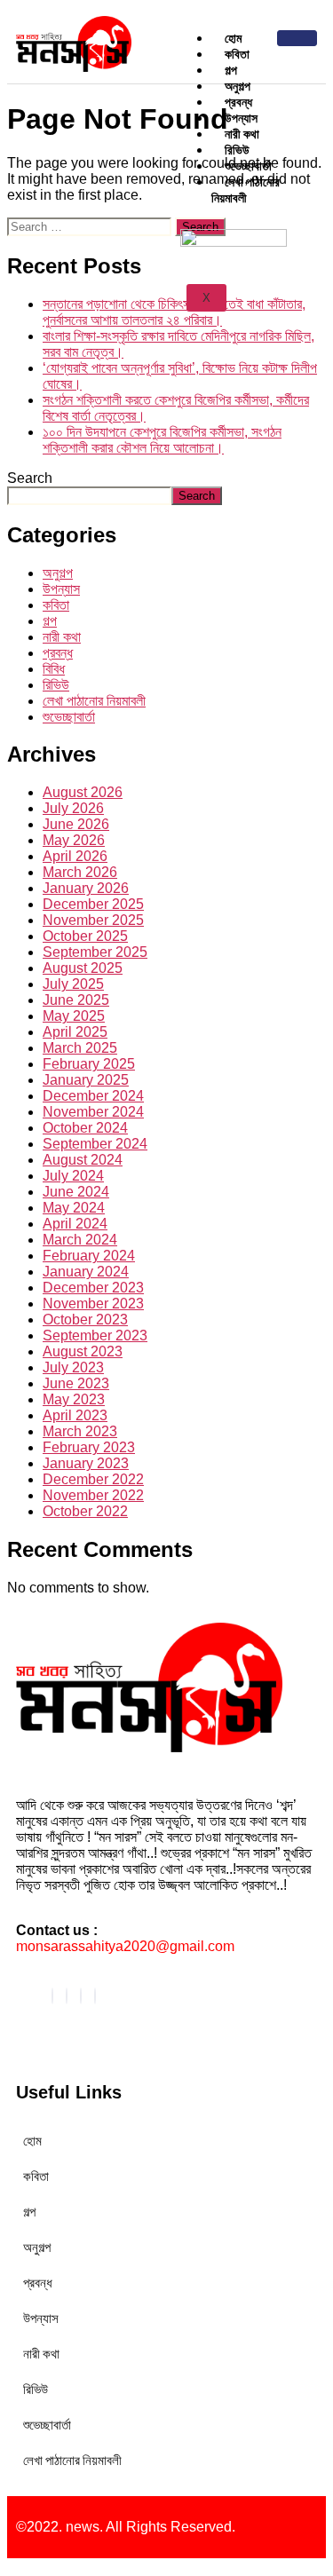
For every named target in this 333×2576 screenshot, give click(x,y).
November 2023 (93, 1304)
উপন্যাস (61, 589)
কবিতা (56, 605)
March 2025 (80, 1048)
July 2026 (73, 808)
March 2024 (80, 1240)
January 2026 (86, 888)
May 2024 (74, 1208)
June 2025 (76, 1000)
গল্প (50, 621)
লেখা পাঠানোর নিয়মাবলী (246, 190)
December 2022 (93, 1479)
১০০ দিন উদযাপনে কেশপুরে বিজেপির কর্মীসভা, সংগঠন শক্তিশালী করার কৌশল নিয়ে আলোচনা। (162, 440)
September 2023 (95, 1335)
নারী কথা (62, 637)
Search (30, 478)
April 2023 (75, 1415)
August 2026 (83, 792)
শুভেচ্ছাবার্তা (69, 717)
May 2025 (74, 1016)
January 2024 (86, 1272)
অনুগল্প (58, 573)
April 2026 (75, 856)
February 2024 (89, 1256)
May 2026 (74, 840)
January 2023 (86, 1463)
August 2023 (83, 1351)
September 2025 (95, 952)
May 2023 (74, 1399)
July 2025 (73, 984)
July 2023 (73, 1367)
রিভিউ (56, 685)
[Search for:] (91, 226)
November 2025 (93, 920)
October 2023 (85, 1320)
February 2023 (89, 1447)
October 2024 (85, 1128)
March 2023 (80, 1431)
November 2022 (93, 1495)
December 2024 (93, 1096)
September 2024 (95, 1144)
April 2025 (75, 1032)
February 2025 (89, 1064)
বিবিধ (54, 669)
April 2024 (75, 1224)
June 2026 (76, 824)
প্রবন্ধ (58, 653)
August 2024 (83, 1160)
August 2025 (83, 968)
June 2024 (76, 1192)
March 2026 (80, 872)
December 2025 (93, 904)
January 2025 (86, 1080)
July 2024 (73, 1176)
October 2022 (85, 1511)
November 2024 (93, 1112)
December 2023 (93, 1288)
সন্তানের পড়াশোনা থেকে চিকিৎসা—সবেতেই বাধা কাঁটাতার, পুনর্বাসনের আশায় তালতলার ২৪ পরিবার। (174, 312)
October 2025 (85, 936)
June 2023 (76, 1383)
